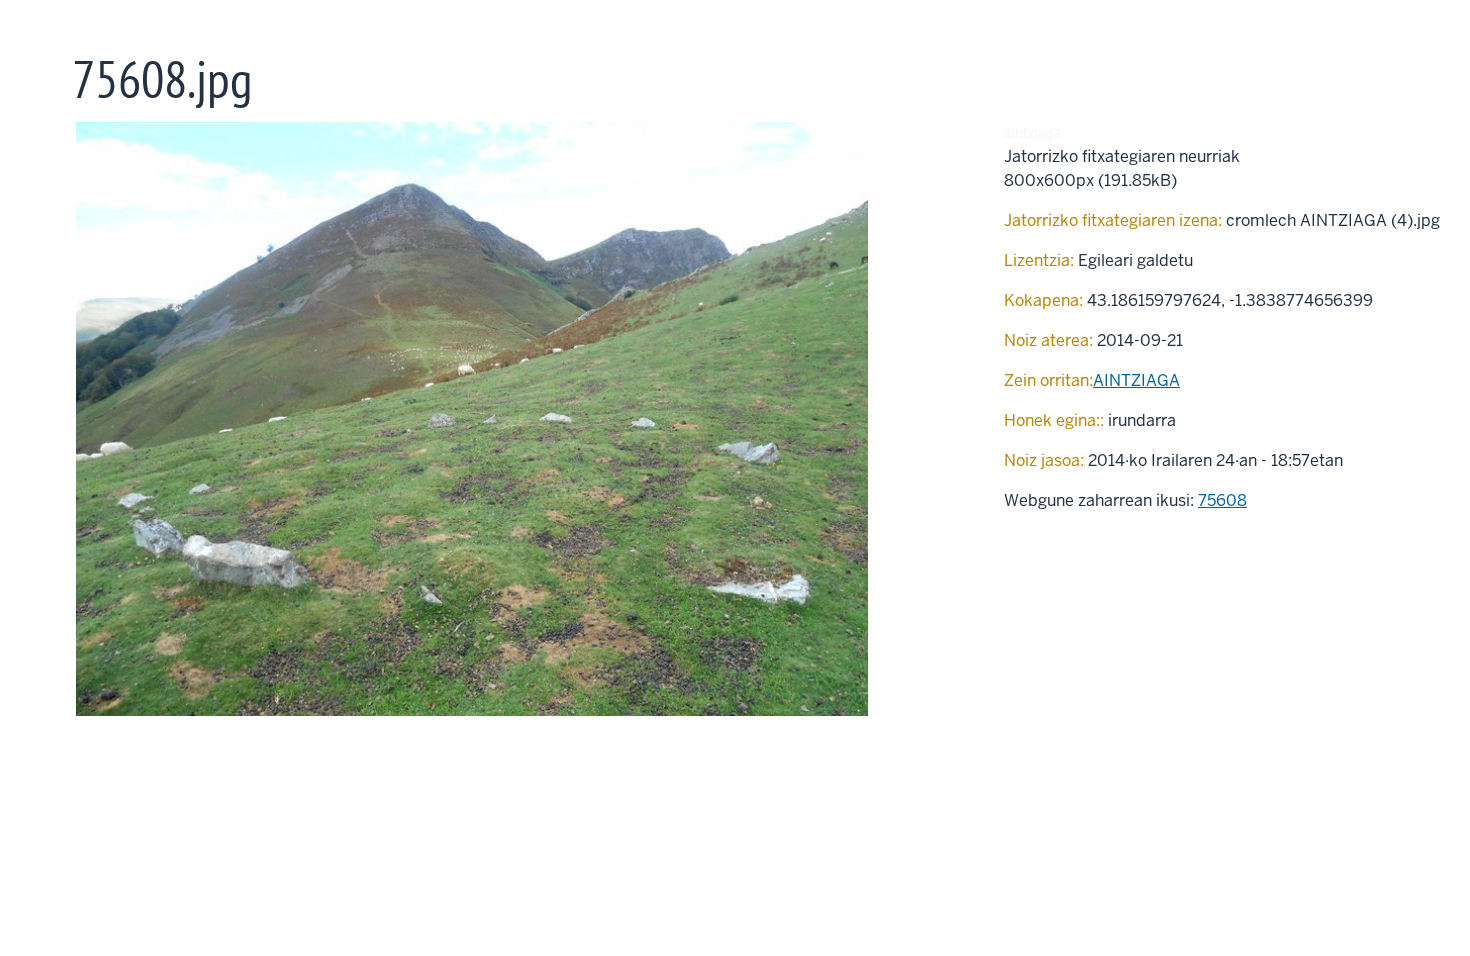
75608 (1222, 500)
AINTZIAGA (1136, 380)
